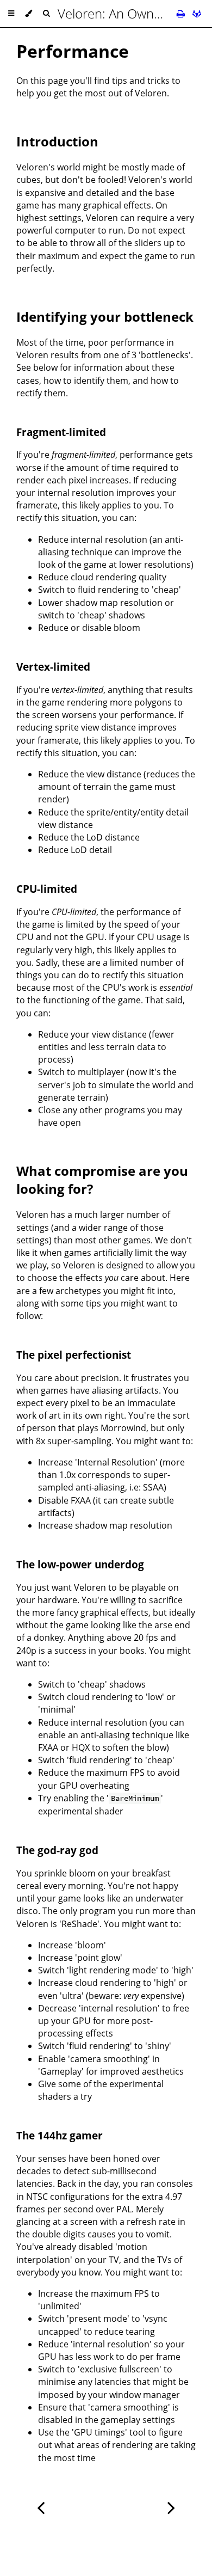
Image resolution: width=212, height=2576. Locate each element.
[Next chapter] (171, 2507)
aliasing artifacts (125, 1390)
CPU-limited (47, 889)
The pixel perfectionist (74, 1355)
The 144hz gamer (60, 2135)
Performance (73, 51)
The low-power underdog (80, 1564)
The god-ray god (57, 1850)
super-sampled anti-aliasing (104, 1481)
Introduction (57, 141)
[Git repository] (197, 14)
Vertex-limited (53, 667)
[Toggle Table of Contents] (11, 14)
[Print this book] (182, 14)
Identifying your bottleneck (105, 317)
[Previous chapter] (41, 2507)
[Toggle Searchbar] (46, 14)
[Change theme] (29, 14)
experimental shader (81, 1811)
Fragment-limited (61, 432)
